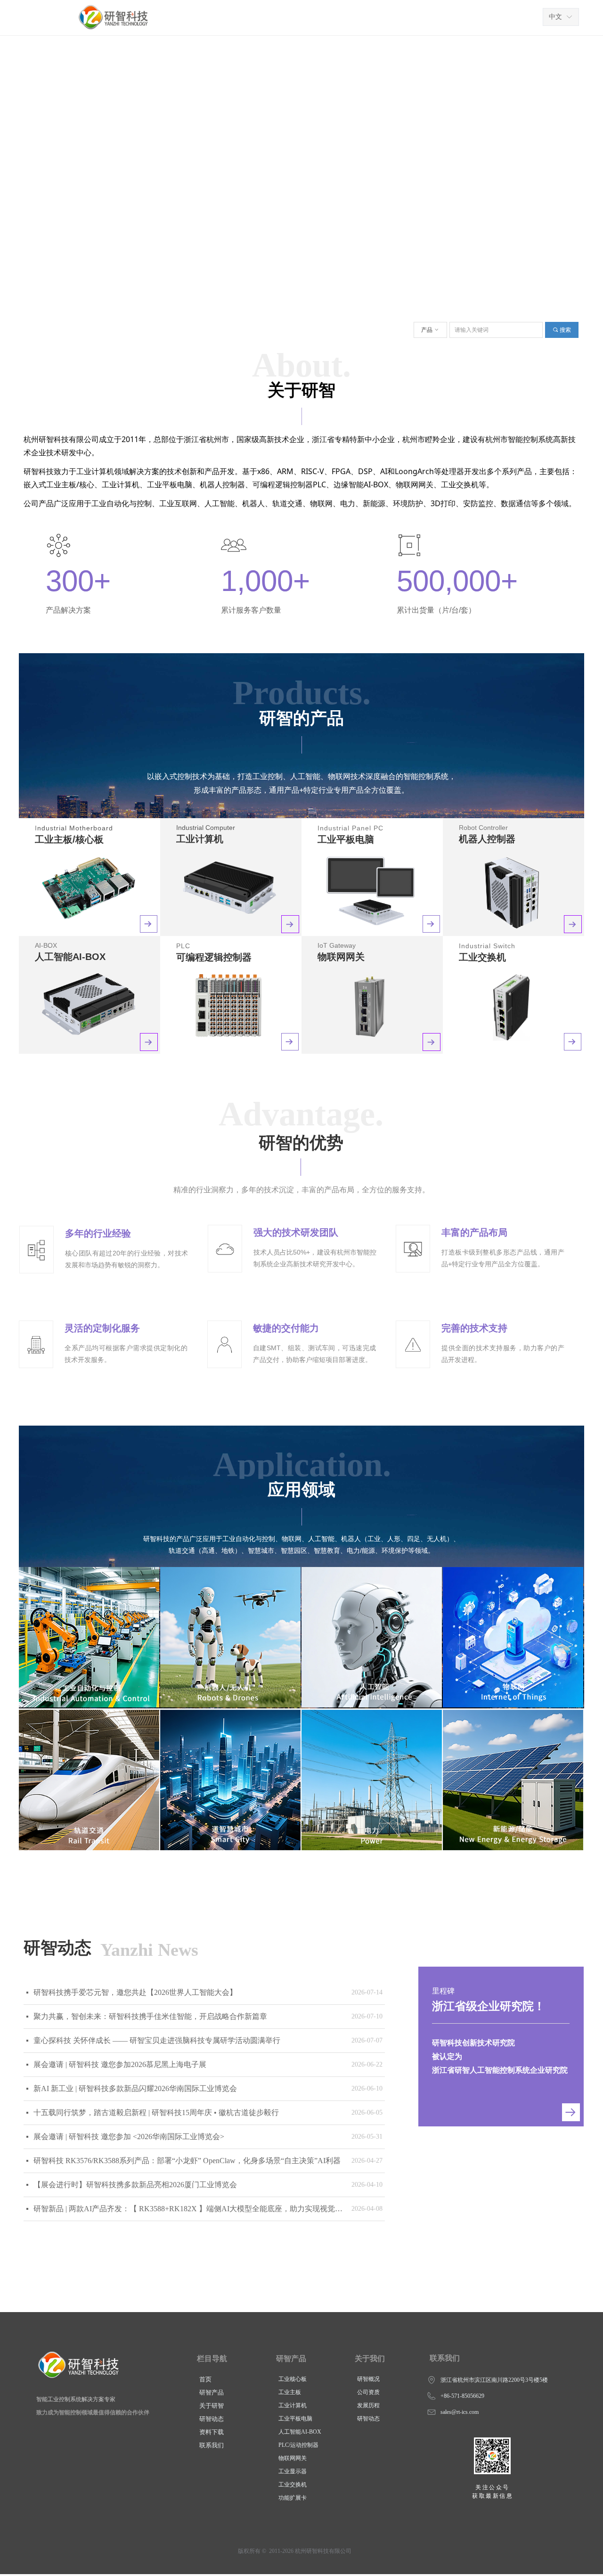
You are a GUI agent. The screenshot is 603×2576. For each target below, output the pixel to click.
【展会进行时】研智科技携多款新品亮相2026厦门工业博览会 (135, 2185)
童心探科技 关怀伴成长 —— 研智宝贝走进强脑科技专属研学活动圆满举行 (157, 2040)
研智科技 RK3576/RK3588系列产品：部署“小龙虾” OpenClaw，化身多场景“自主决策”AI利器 (187, 2161)
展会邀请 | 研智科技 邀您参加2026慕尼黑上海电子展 (120, 2064)
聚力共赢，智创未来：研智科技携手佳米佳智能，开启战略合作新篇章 (150, 2016)
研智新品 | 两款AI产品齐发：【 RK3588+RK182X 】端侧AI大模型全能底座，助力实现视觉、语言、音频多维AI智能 (190, 2209)
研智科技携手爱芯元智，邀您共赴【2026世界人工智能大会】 (135, 1992)
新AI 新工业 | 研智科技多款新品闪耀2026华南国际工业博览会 (135, 2088)
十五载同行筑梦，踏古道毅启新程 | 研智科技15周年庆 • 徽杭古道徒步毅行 (156, 2112)
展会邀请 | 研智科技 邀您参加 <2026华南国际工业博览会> (129, 2137)
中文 (555, 17)
